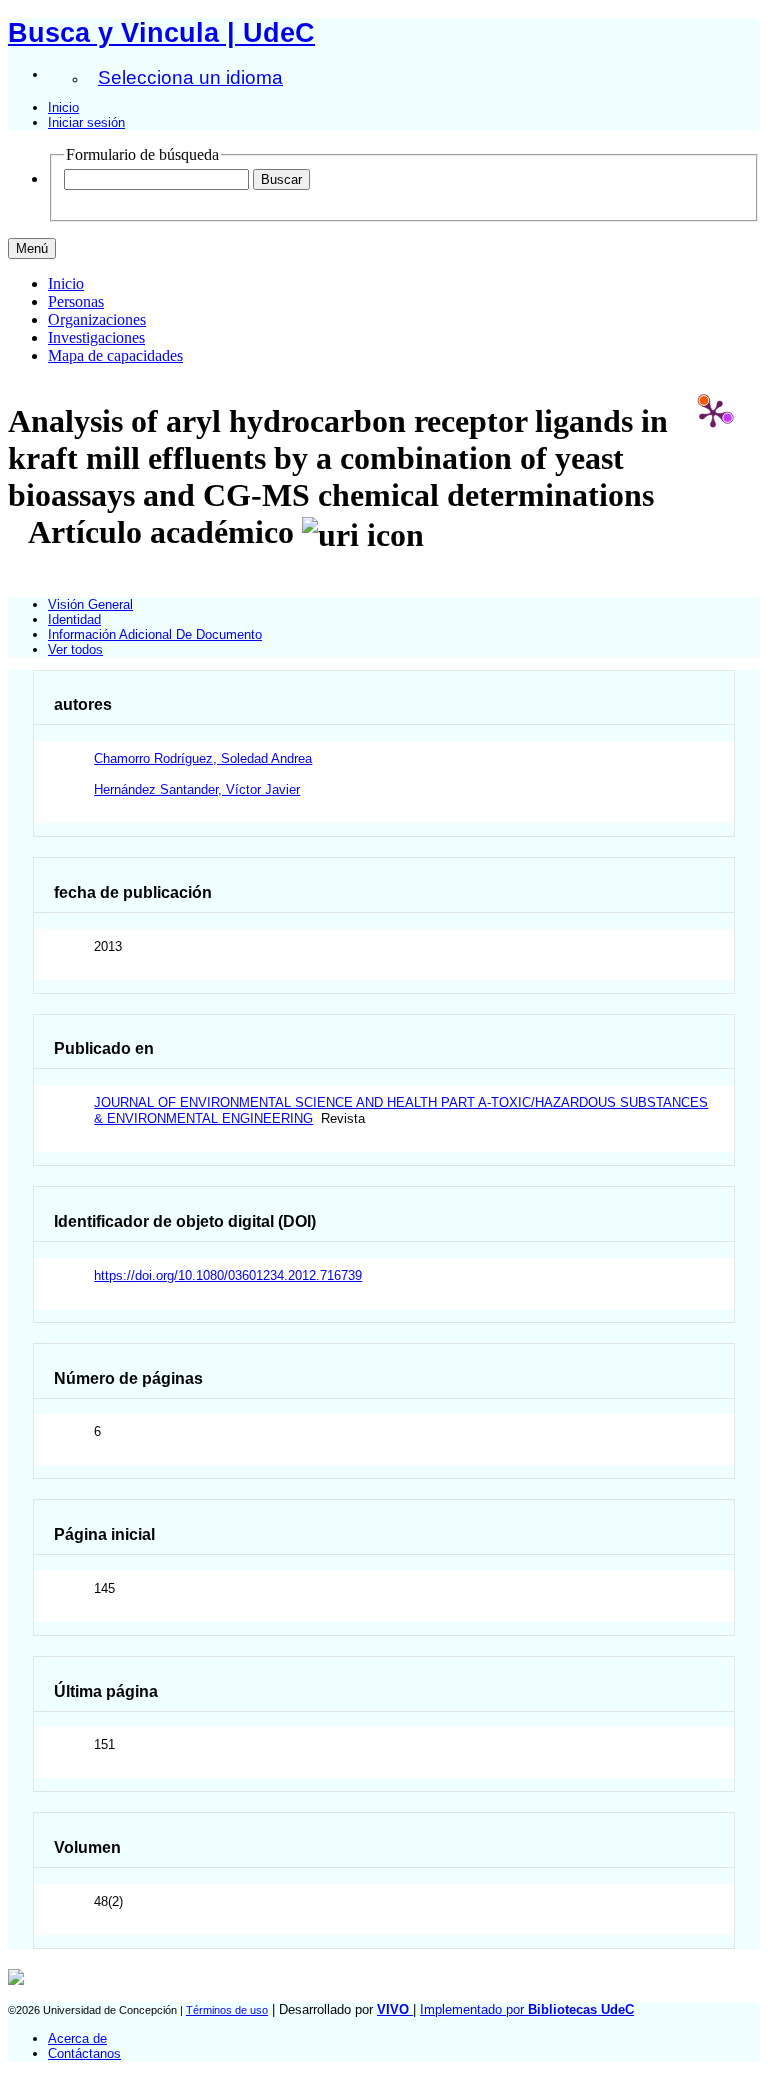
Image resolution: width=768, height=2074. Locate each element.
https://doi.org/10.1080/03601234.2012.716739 (228, 1275)
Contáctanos (84, 2053)
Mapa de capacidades (115, 355)
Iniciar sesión (86, 122)
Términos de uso (227, 2010)
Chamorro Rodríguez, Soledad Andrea (203, 758)
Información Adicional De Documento (155, 634)
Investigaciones (96, 337)
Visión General (90, 604)
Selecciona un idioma (190, 77)
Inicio (63, 107)
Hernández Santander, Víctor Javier (197, 789)
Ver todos (75, 649)
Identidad (74, 619)
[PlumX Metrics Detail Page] (713, 413)
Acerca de (77, 2038)
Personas (76, 301)
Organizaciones (97, 319)
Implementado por (527, 2009)
